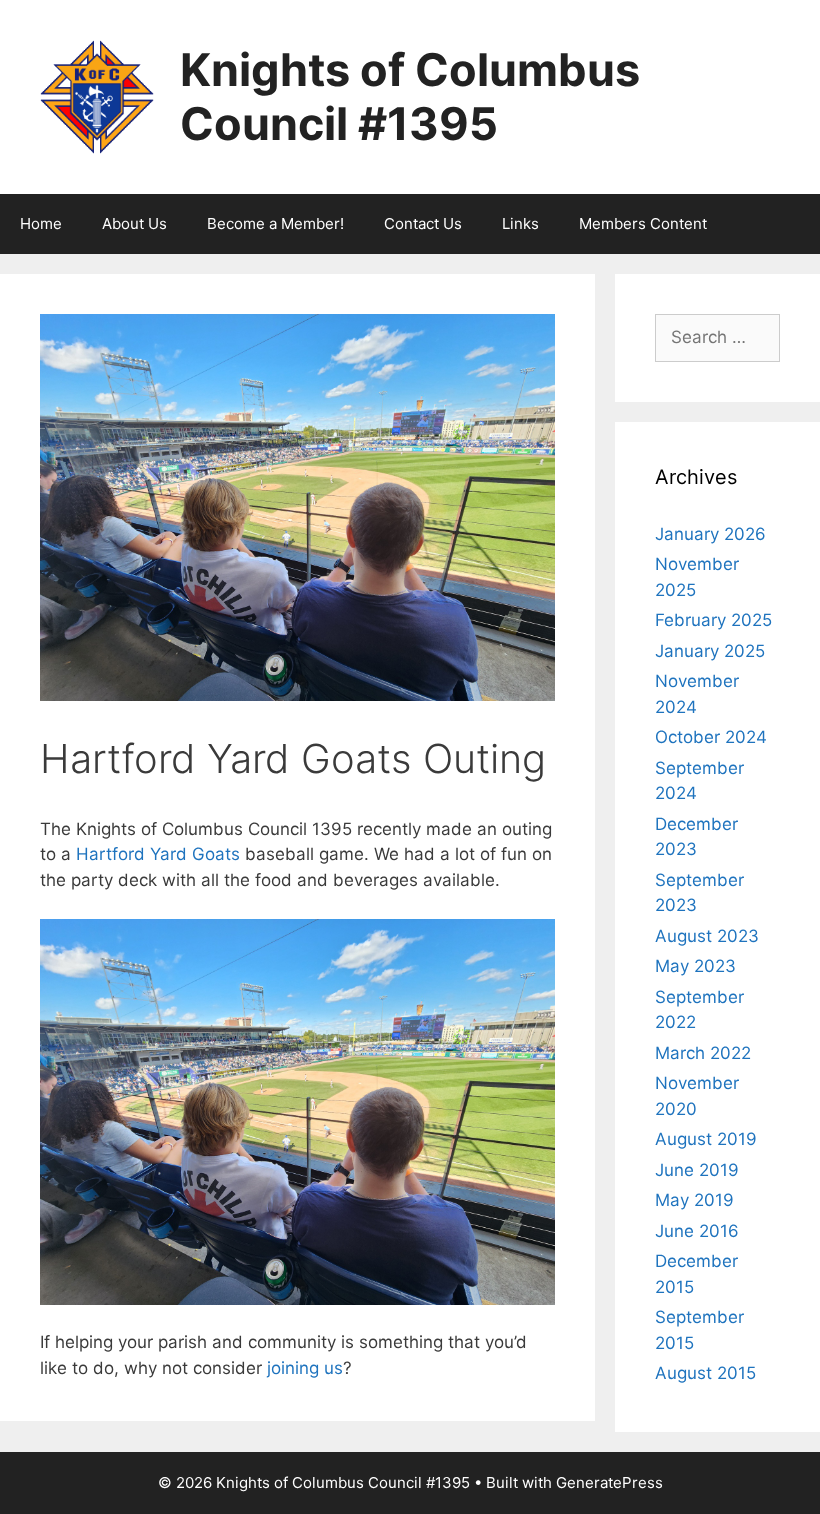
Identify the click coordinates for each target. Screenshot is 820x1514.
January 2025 (710, 651)
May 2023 (695, 966)
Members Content (643, 223)
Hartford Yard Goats (158, 854)
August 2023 (707, 936)
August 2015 (705, 1373)
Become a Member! (275, 223)
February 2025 (713, 620)
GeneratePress (609, 1482)
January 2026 (710, 534)
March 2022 (703, 1053)
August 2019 (706, 1139)
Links (520, 223)
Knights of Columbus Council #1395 (410, 96)
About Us (134, 223)
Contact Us (423, 223)
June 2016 (697, 1231)
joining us (305, 1368)
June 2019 (697, 1170)
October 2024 (711, 737)
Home (41, 223)
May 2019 (694, 1200)
